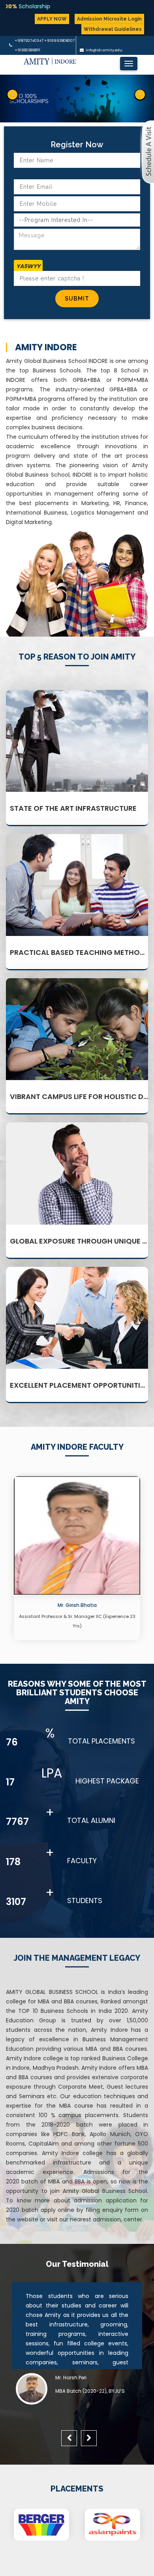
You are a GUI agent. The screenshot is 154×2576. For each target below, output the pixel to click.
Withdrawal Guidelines (113, 29)
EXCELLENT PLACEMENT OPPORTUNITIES (79, 1385)
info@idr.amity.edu (104, 50)
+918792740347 (29, 41)
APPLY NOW (52, 19)
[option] (77, 1560)
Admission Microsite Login (109, 19)
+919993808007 (59, 41)
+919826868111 (27, 50)
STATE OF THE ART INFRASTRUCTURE (73, 808)
